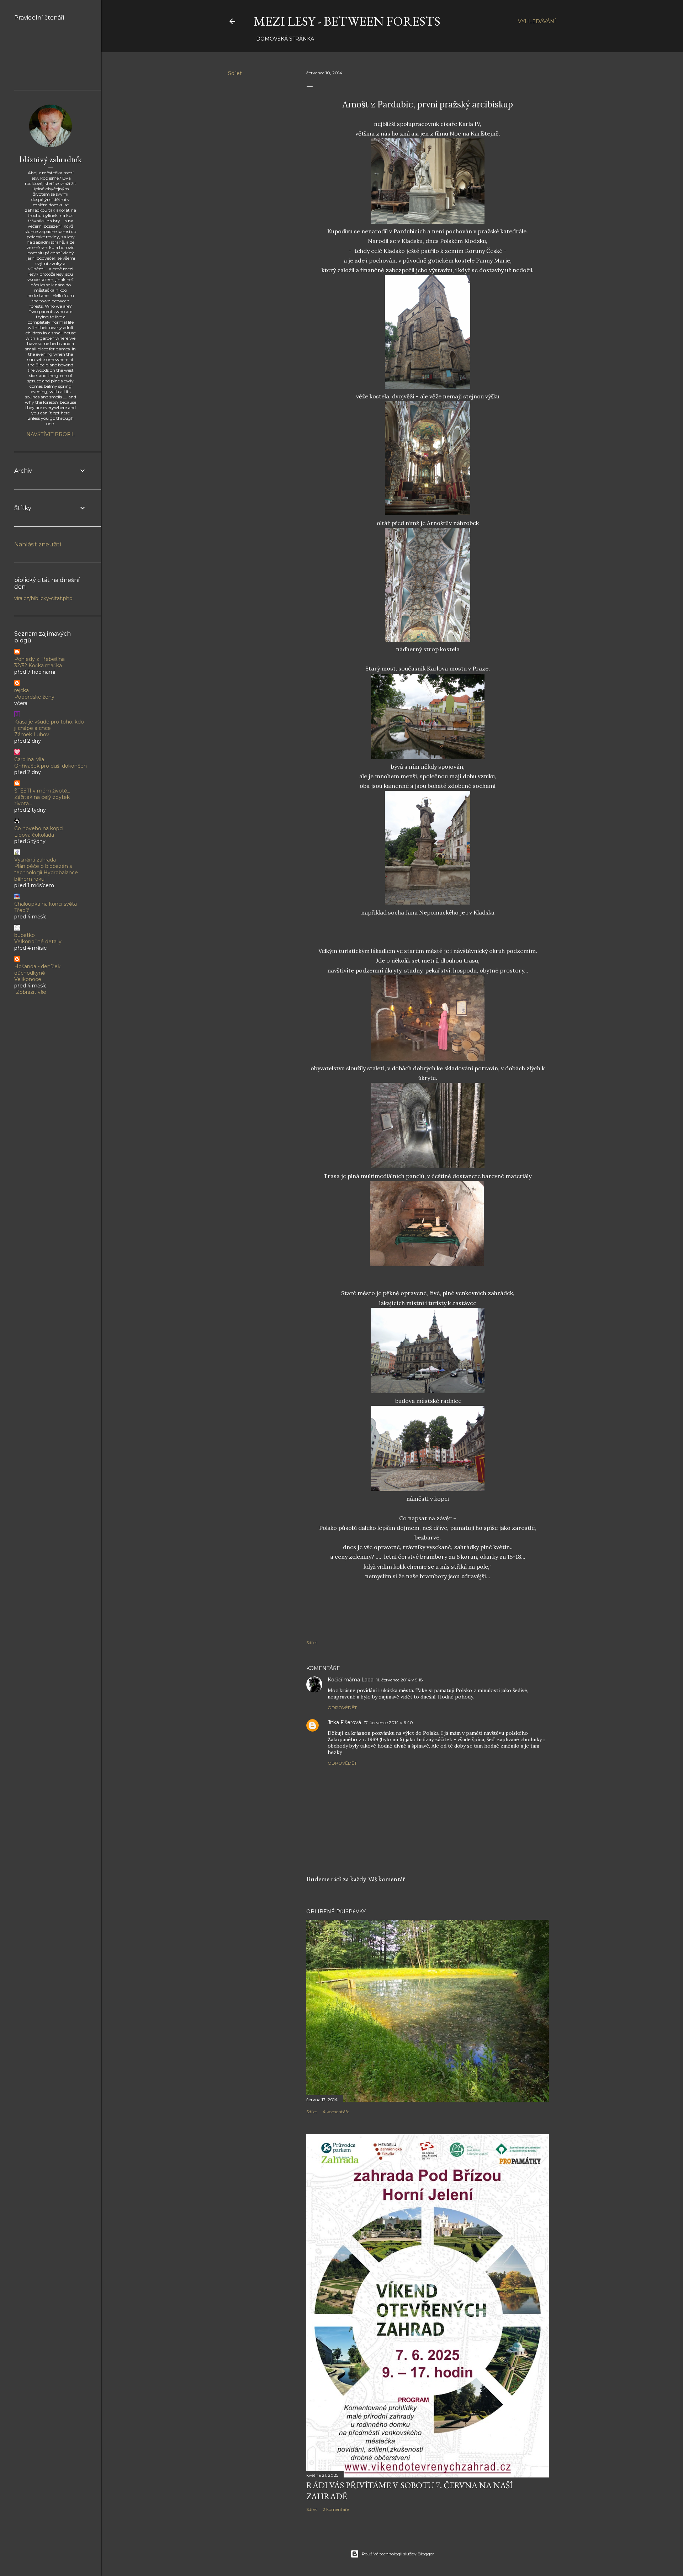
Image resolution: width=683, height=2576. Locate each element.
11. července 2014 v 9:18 (400, 1680)
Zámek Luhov (32, 735)
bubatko (25, 935)
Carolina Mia (29, 759)
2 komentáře (336, 2509)
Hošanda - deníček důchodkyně (37, 970)
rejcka (22, 690)
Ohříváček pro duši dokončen (51, 766)
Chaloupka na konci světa (46, 904)
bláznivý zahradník (51, 159)
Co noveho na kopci (39, 828)
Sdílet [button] (235, 73)
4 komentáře (336, 2112)
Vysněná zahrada (35, 860)
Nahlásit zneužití (38, 544)
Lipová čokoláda (34, 835)
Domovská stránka (285, 39)
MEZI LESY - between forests (347, 21)
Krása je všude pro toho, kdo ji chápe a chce (49, 725)
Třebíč (22, 910)
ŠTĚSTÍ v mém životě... (42, 791)
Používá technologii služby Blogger (398, 2554)
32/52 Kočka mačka (38, 666)
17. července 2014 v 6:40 (388, 1722)
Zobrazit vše (31, 992)
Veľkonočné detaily (38, 942)
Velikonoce (28, 979)
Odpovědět (342, 1708)
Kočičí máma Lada (351, 1680)
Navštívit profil (51, 434)
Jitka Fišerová (344, 1722)
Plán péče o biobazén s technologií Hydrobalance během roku (46, 873)
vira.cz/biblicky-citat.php (43, 598)
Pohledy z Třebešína (39, 659)
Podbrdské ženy (34, 697)
